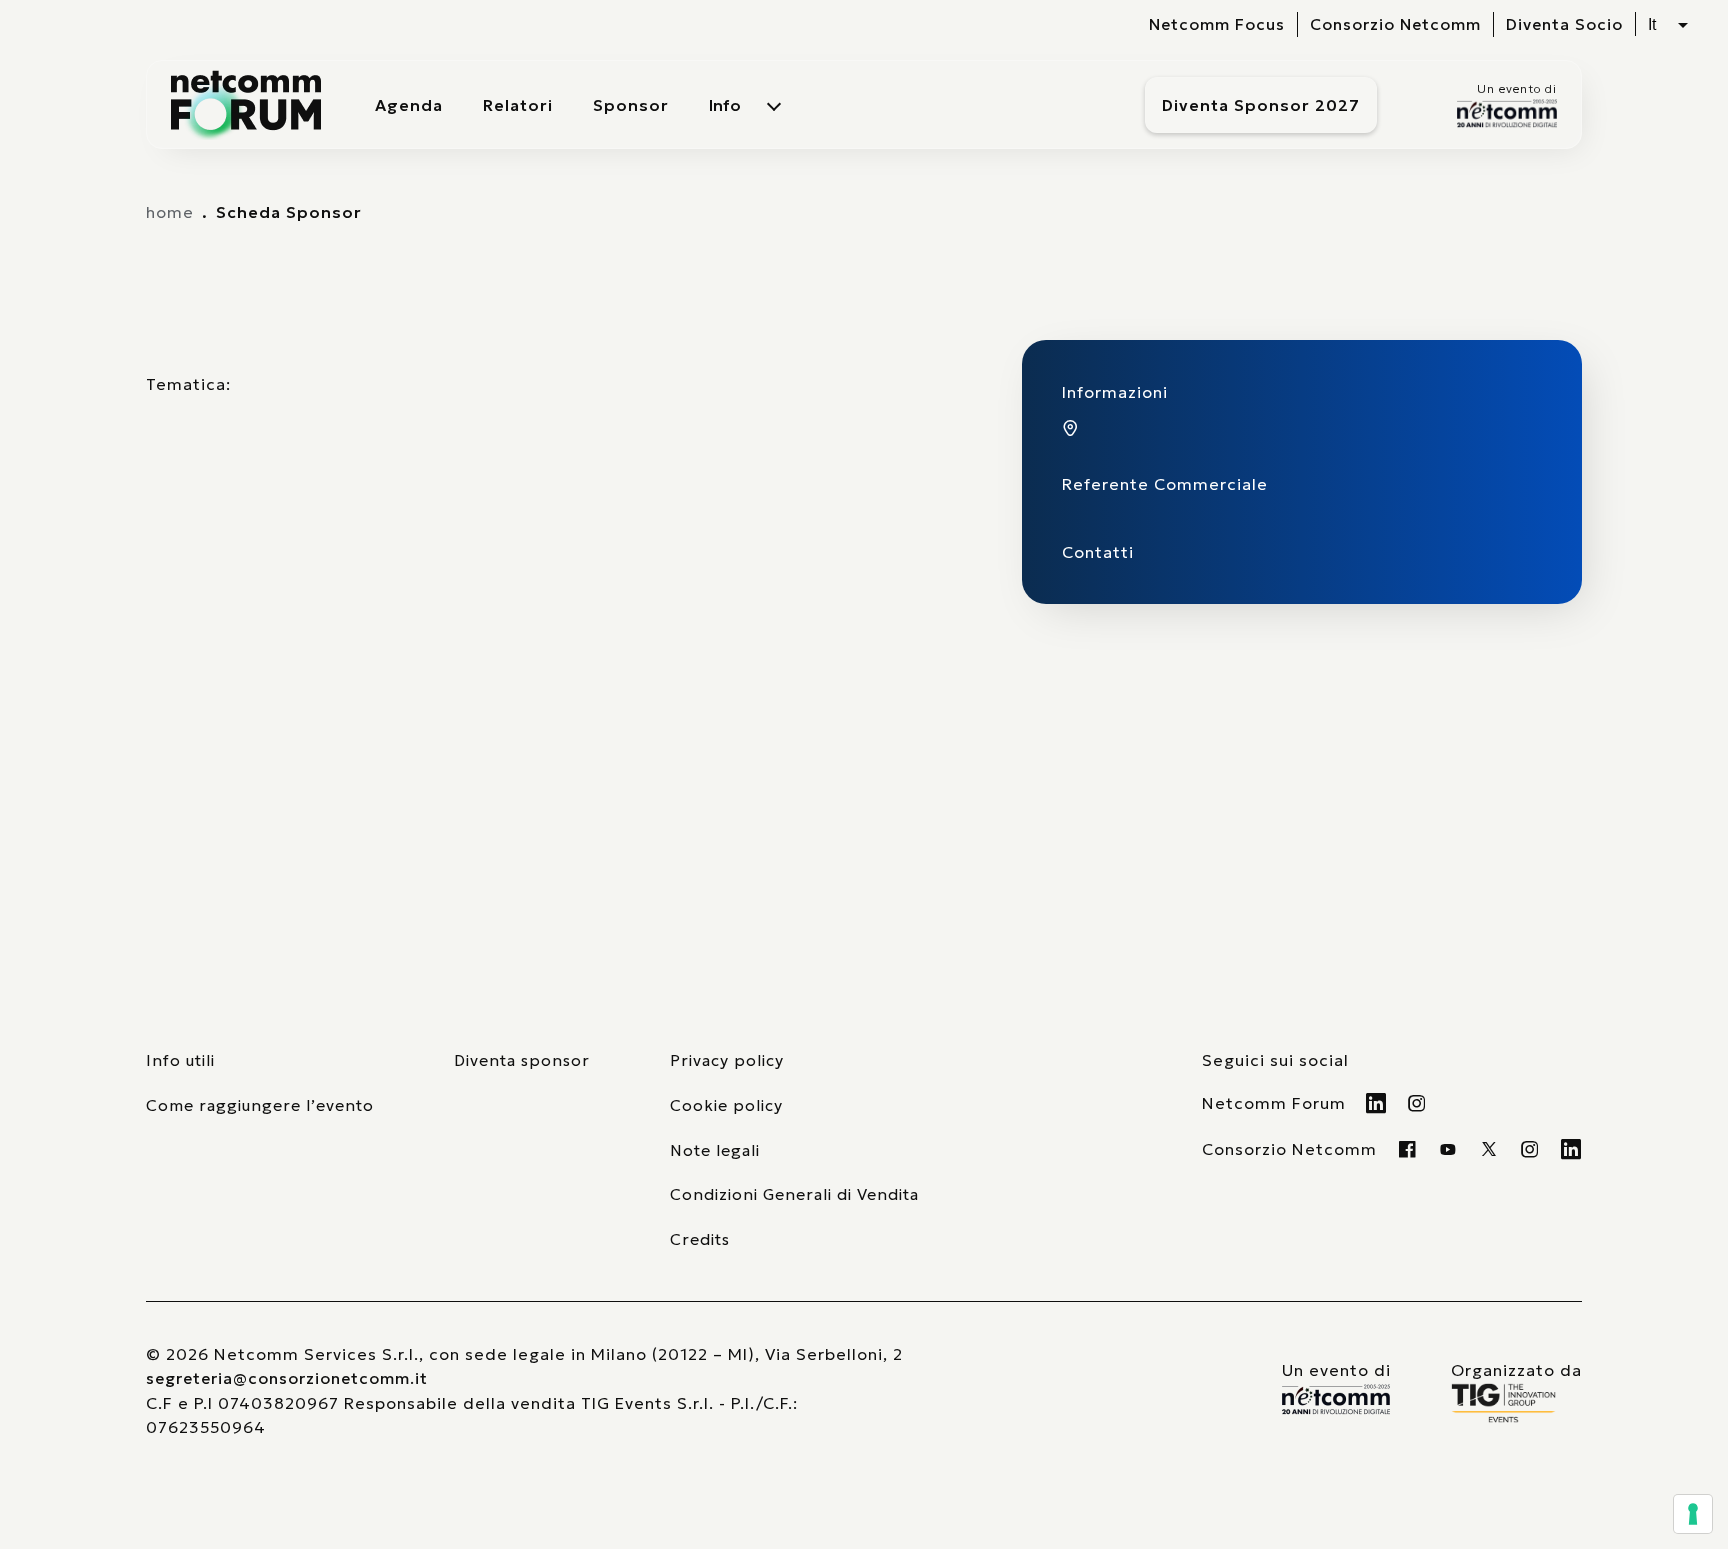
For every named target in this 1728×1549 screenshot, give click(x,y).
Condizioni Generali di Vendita (794, 1194)
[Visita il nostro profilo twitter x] (1489, 1149)
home (170, 212)
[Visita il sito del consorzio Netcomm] (1336, 1399)
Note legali (715, 1150)
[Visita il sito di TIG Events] (1516, 1403)
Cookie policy (726, 1105)
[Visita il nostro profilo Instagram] (1417, 1103)
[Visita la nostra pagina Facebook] (1407, 1149)
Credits (700, 1239)
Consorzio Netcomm (1395, 24)
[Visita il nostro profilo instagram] (1530, 1149)
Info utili (180, 1060)
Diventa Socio (1564, 24)
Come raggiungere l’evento (260, 1105)
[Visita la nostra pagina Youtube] (1448, 1149)
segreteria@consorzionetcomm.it (287, 1378)
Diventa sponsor (522, 1060)
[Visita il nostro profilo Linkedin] (1376, 1103)
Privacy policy (727, 1060)
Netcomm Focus (1217, 24)
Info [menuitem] (725, 105)
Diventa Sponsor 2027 (1261, 105)
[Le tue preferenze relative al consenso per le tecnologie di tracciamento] (1693, 1514)
